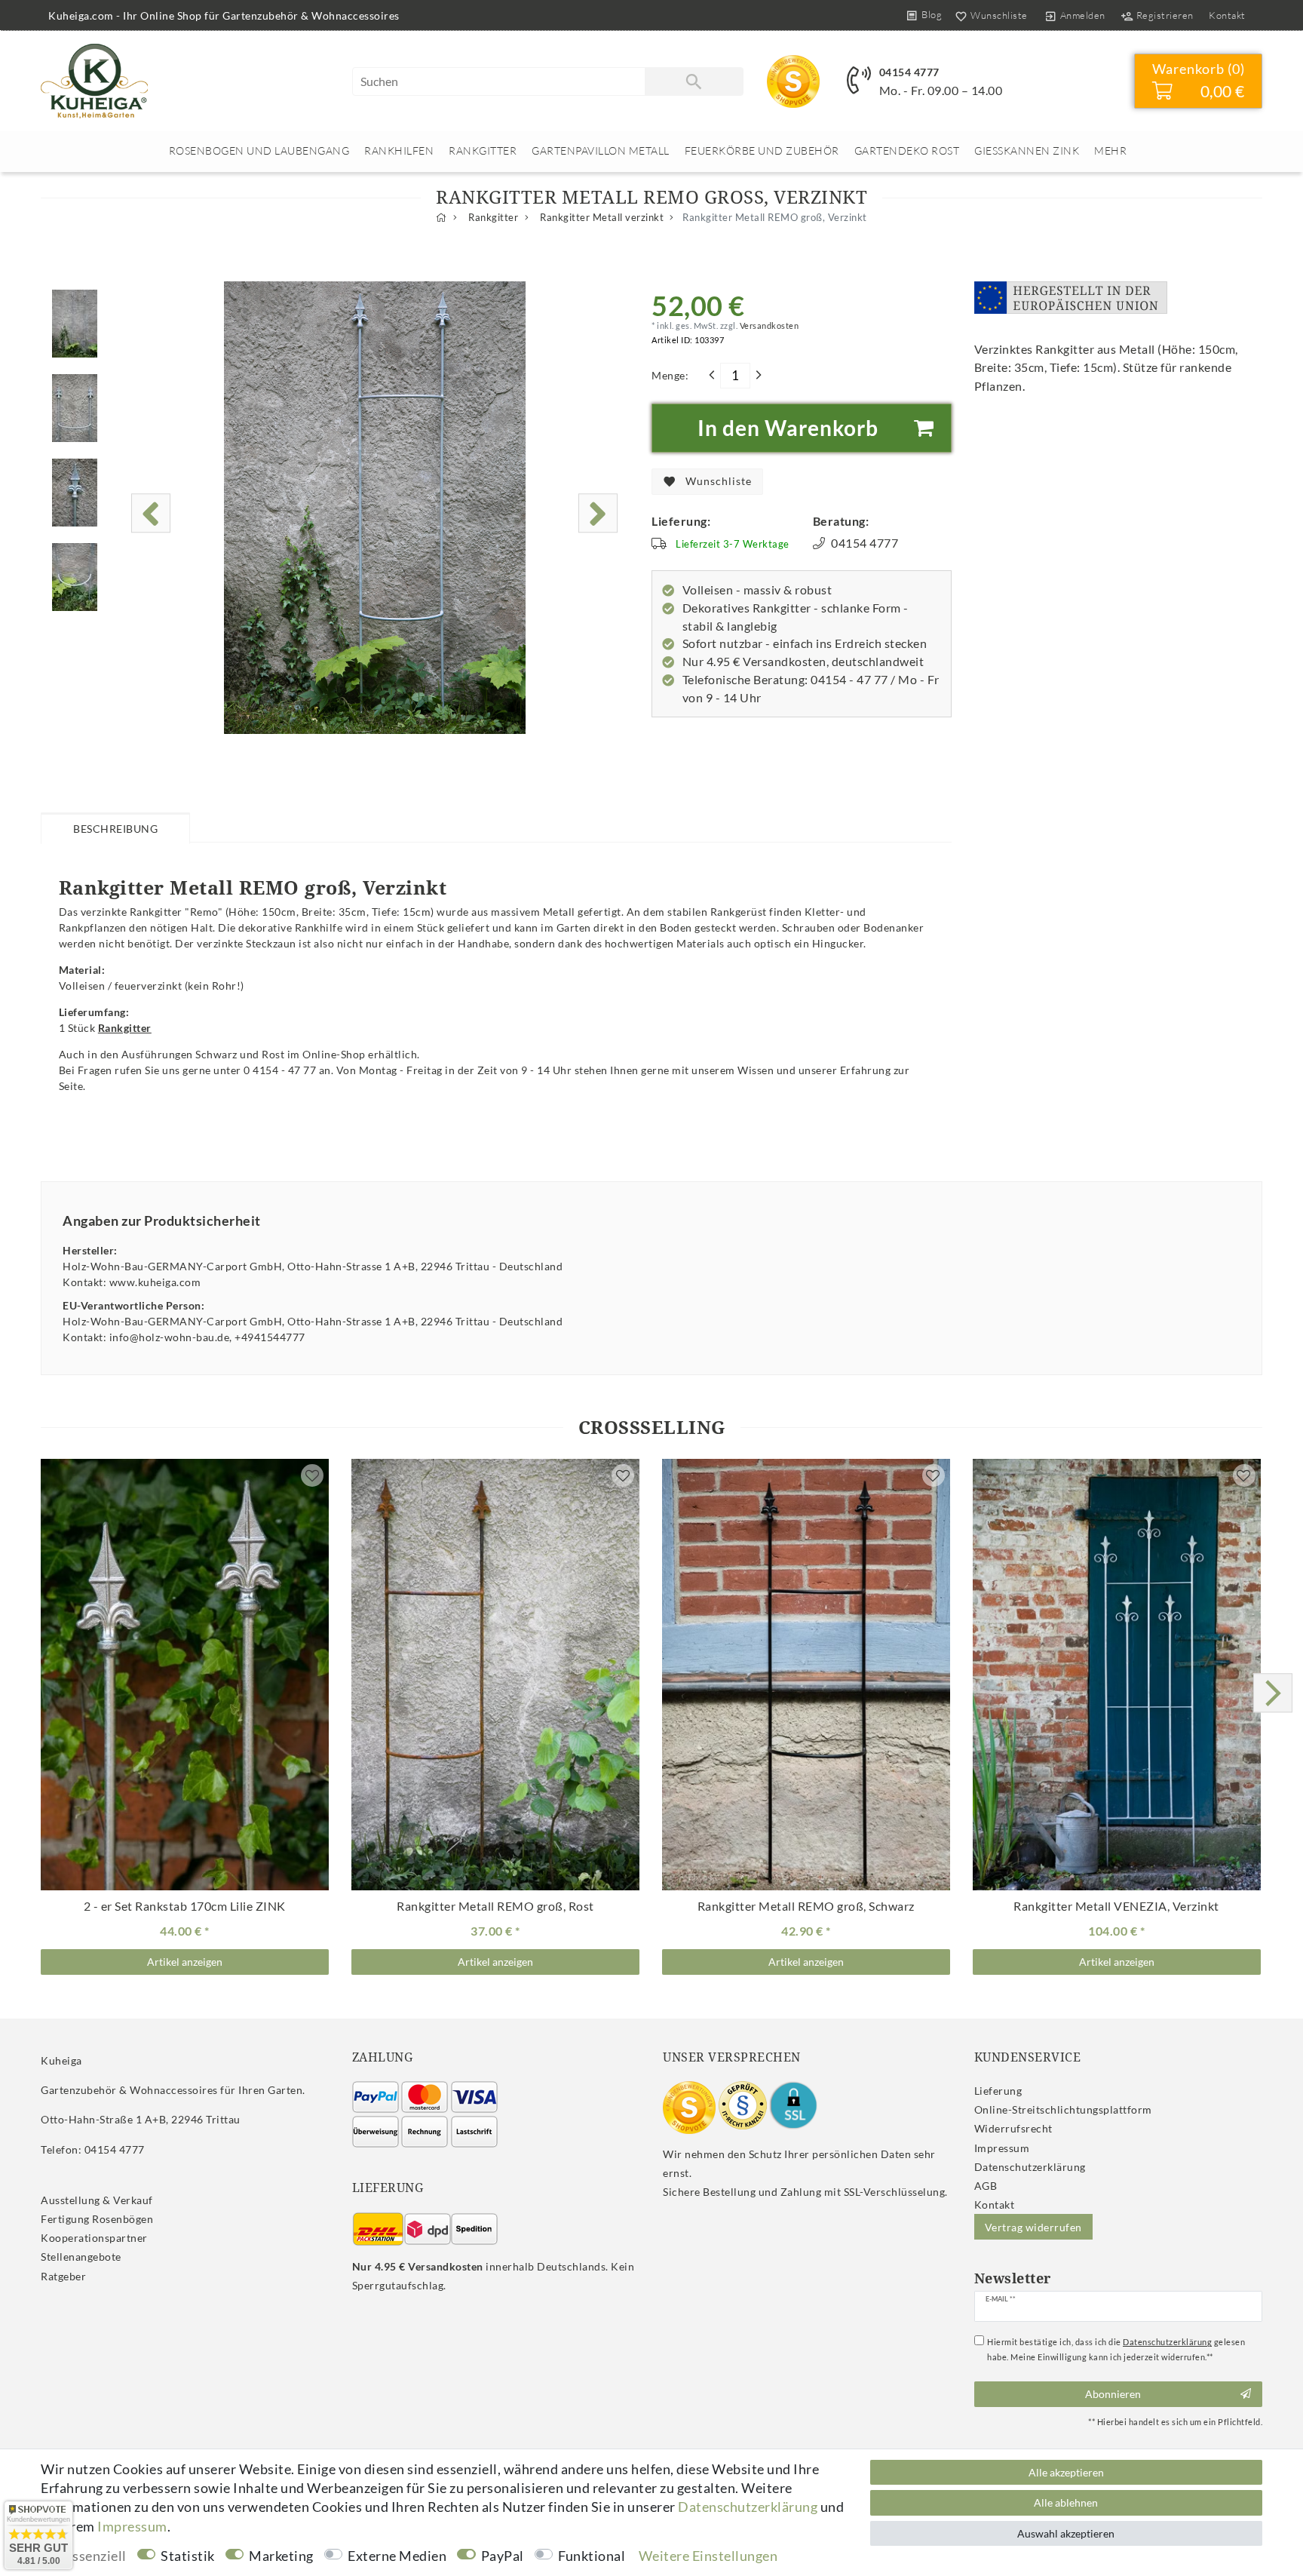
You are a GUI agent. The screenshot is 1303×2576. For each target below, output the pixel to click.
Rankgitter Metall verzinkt (601, 218)
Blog (932, 14)
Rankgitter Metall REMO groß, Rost (495, 1906)
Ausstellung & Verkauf (97, 2200)
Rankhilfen (399, 150)
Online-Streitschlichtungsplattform (1063, 2109)
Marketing (281, 2556)
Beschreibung (115, 829)
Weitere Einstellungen (708, 2556)
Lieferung (998, 2091)
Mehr (1110, 150)
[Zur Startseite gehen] (441, 218)
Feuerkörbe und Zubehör (762, 150)
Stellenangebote (81, 2257)
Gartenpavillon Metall (601, 150)
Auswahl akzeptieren (1066, 2533)
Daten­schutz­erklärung (1030, 2167)
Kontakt (1227, 15)
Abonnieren (1113, 2394)
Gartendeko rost (907, 150)
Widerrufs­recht (1013, 2128)
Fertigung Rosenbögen (97, 2219)
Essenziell (96, 2556)
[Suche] (694, 81)
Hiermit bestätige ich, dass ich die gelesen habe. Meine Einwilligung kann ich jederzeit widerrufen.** (1116, 2349)
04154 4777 (909, 72)
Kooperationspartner (94, 2238)
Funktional (592, 2556)
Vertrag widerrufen (1033, 2227)
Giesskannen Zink (1027, 150)
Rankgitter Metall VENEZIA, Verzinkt (1116, 1906)
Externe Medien (397, 2556)
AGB (986, 2186)
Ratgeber (63, 2276)
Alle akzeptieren (1066, 2472)
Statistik (188, 2556)
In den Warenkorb (788, 428)
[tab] (115, 827)
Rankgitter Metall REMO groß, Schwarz (806, 1906)
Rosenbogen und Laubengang (259, 150)
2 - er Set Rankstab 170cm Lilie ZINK (185, 1906)
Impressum (1002, 2148)
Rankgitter (483, 150)
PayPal (503, 2556)
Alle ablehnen (1066, 2502)
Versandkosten (768, 325)
